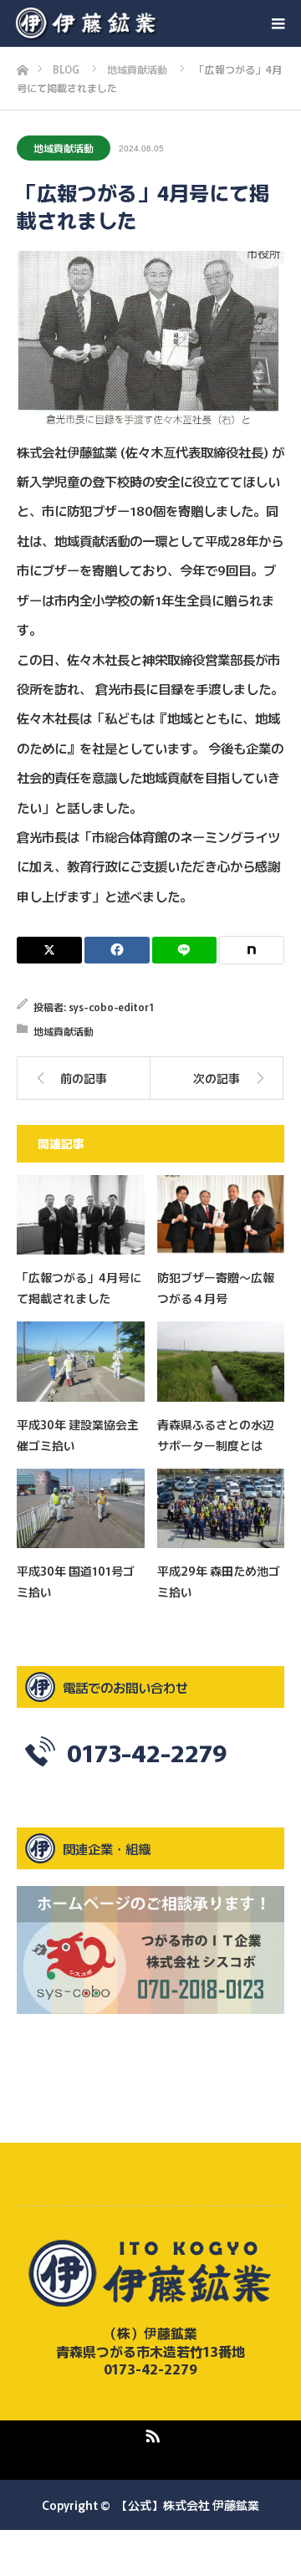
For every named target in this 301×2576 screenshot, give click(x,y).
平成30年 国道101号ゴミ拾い (76, 1581)
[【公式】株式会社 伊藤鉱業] (158, 23)
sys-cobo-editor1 (111, 1007)
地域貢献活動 (64, 148)
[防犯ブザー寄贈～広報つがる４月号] (221, 1215)
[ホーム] (22, 66)
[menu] (278, 23)
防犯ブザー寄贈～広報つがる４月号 (216, 1288)
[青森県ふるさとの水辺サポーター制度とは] (221, 1361)
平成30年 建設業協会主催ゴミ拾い (78, 1435)
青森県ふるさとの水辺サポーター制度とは (216, 1435)
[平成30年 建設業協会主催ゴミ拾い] (81, 1361)
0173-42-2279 (147, 1752)
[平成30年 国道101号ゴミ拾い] (81, 1508)
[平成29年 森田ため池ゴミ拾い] (221, 1508)
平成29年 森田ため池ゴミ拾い (219, 1581)
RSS (150, 2433)
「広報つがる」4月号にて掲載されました (79, 1288)
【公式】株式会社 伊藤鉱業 (188, 2505)
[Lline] (185, 950)
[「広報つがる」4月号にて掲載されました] (81, 1215)
